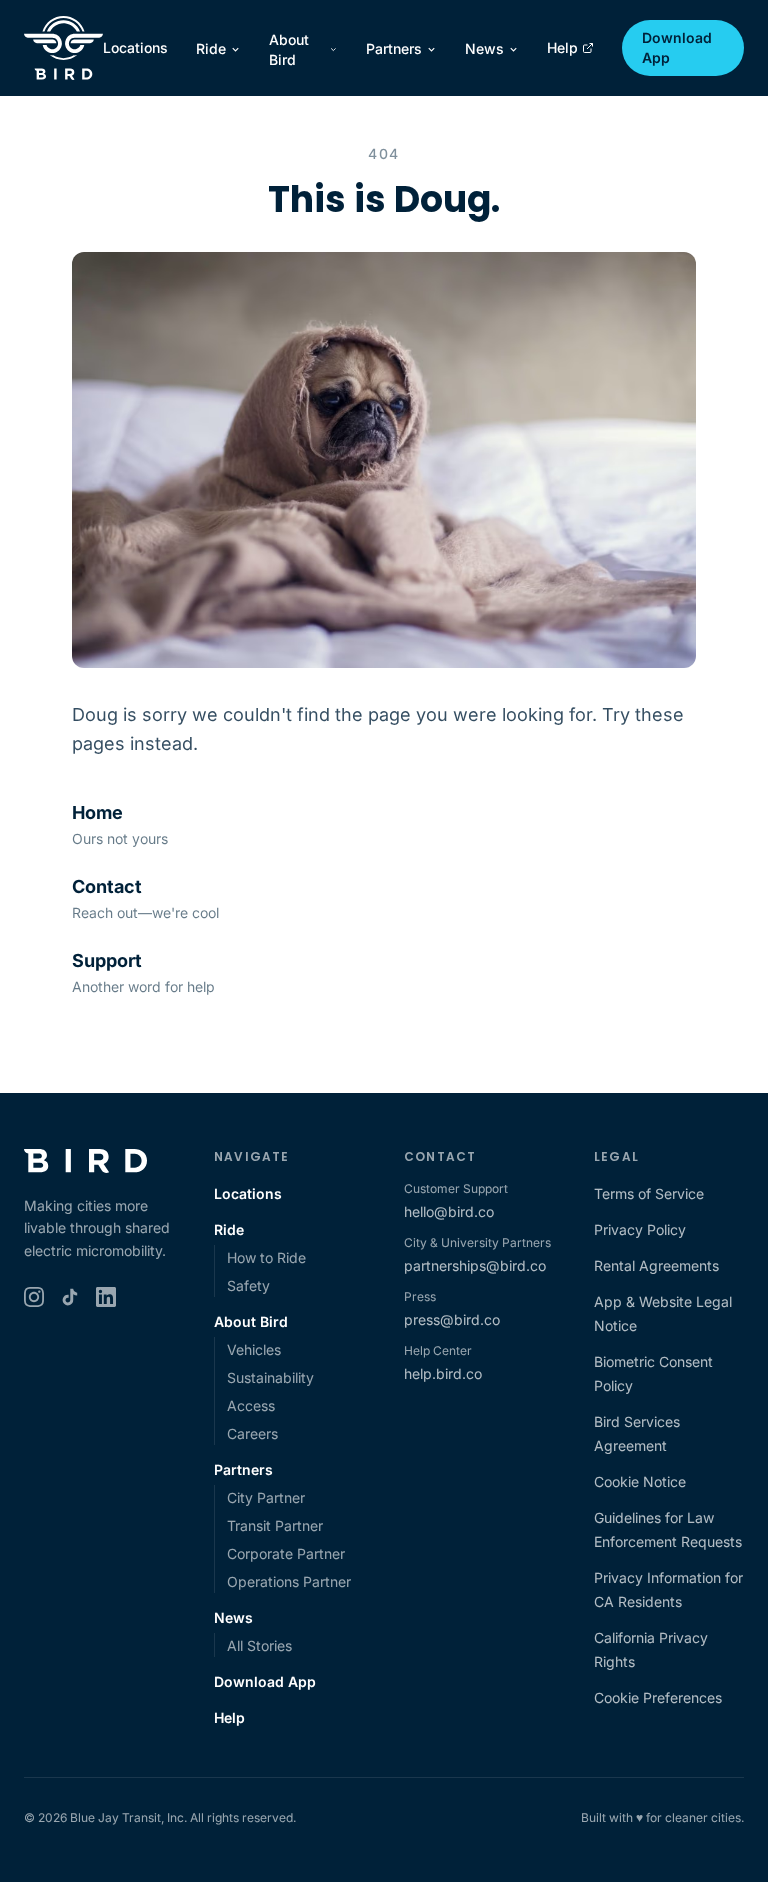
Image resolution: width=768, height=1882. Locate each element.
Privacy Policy (640, 1229)
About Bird (289, 49)
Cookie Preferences (658, 1697)
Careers (252, 1433)
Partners (394, 48)
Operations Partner (289, 1581)
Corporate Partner (286, 1553)
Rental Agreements (656, 1265)
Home (97, 812)
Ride (211, 48)
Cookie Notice (640, 1481)
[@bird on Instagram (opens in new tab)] (34, 1297)
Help (562, 47)
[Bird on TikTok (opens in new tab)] (70, 1297)
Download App (677, 47)
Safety (248, 1285)
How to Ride (266, 1257)
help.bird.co (443, 1373)
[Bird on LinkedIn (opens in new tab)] (106, 1297)
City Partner (266, 1497)
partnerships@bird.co (475, 1265)
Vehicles (254, 1349)
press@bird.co (452, 1319)
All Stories (259, 1645)
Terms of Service (649, 1193)
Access (251, 1405)
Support (107, 960)
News (484, 48)
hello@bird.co (449, 1211)
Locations (135, 47)
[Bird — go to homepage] (63, 48)
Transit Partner (275, 1525)
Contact (107, 886)
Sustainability (270, 1377)
